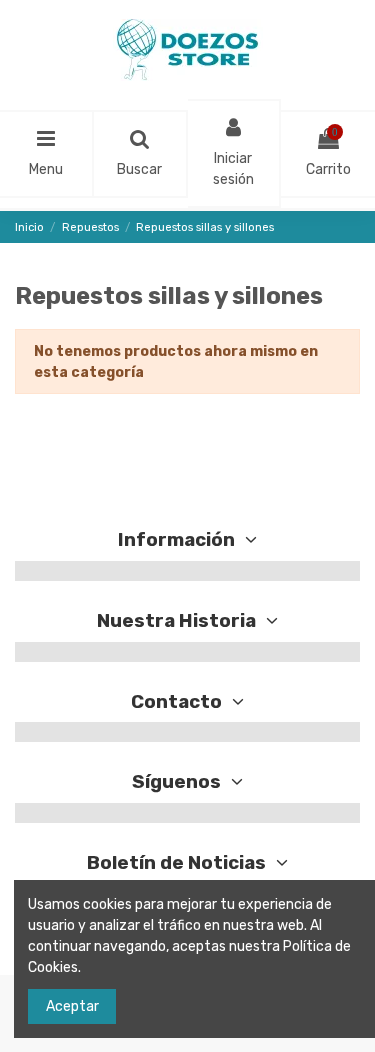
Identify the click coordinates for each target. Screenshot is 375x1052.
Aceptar (72, 1006)
